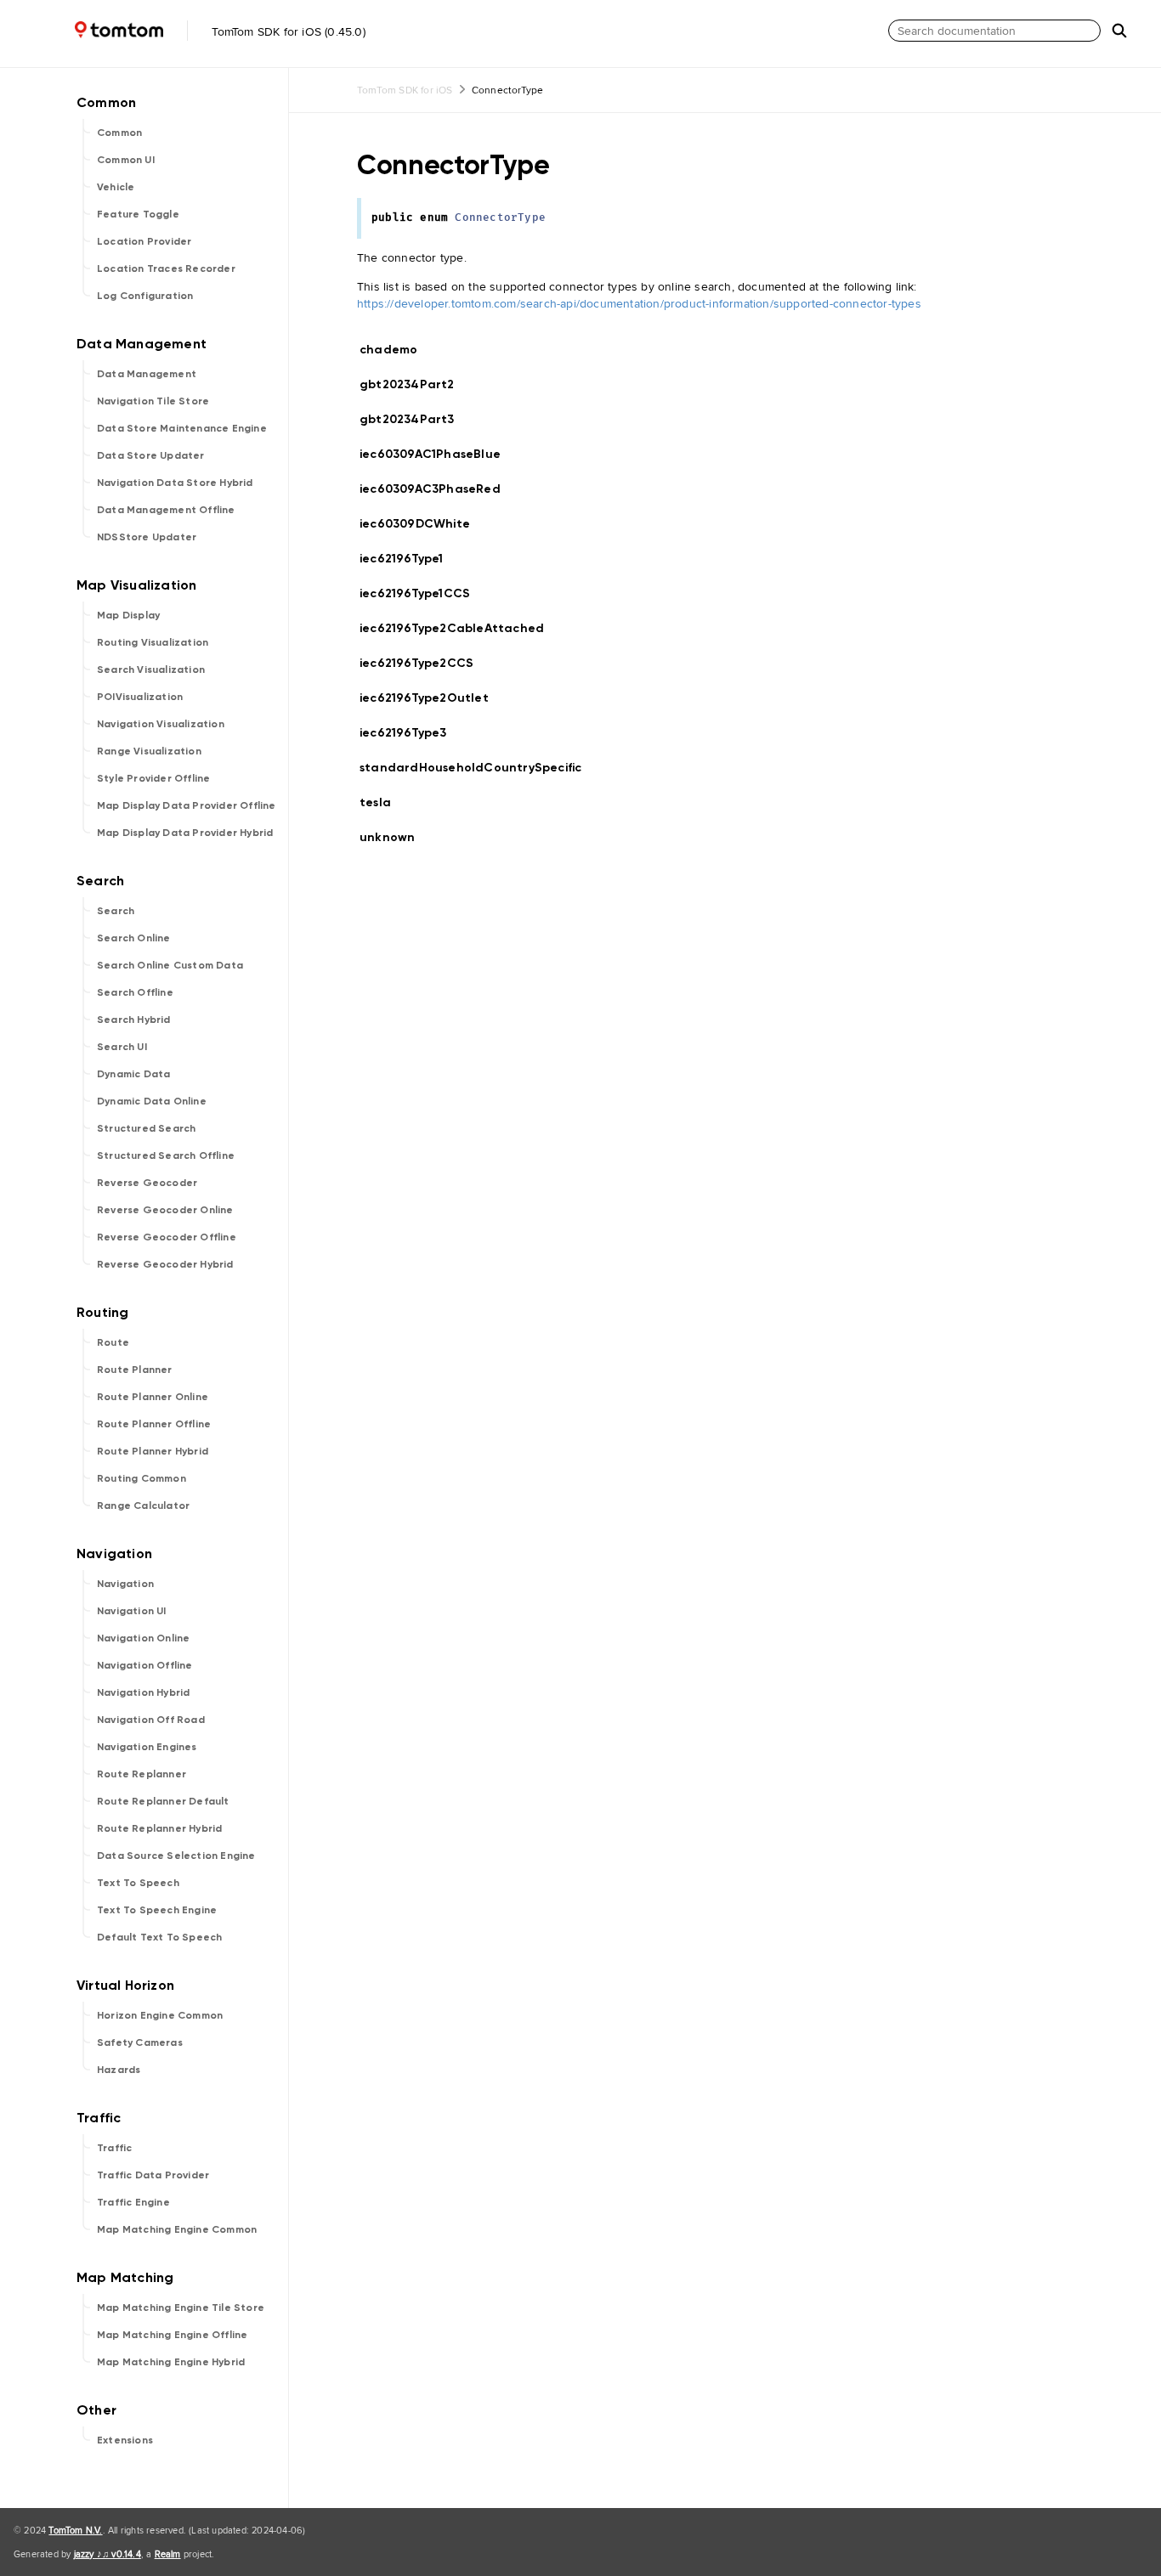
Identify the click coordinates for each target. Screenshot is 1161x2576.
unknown (394, 837)
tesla (382, 802)
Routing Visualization (153, 642)
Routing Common (142, 1478)
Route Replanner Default (163, 1801)
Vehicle (116, 187)
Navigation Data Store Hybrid (175, 483)
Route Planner (135, 1370)
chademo (396, 350)
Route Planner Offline (154, 1424)
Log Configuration (145, 296)
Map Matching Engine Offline (172, 2335)
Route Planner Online (153, 1397)
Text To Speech (138, 1883)
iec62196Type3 (411, 733)
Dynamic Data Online (152, 1101)
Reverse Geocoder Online (165, 1210)
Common (119, 133)
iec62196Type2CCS (424, 663)
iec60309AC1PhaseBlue (437, 454)
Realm (168, 2554)
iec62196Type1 (409, 559)
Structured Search (146, 1128)
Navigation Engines (147, 1747)
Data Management (147, 374)
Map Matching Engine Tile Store (181, 2308)
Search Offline (135, 992)
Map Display (128, 615)
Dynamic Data (133, 1074)
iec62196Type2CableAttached (459, 628)
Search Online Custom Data (170, 965)
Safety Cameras (140, 2042)
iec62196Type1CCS (422, 593)
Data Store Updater (151, 455)
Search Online (134, 938)
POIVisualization (140, 697)
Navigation (125, 1584)
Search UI (122, 1047)
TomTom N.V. (75, 2530)
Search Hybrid (134, 1020)
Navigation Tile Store (153, 401)
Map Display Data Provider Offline (187, 805)
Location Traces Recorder (166, 268)
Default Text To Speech (159, 1937)
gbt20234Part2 (414, 384)
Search (116, 911)
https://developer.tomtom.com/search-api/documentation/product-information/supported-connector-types (639, 303)
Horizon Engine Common (160, 2015)
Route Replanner (142, 1774)
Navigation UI (132, 1611)
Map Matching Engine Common (177, 2229)
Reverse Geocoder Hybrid (165, 1264)
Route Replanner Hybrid (159, 1828)
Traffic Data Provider (153, 2175)
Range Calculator (143, 1505)
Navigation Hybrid (143, 1692)
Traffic (114, 2148)
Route (113, 1342)
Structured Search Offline (166, 1155)
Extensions (125, 2440)
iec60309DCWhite (422, 524)
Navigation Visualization (161, 724)
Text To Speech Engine (157, 1910)
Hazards (119, 2070)
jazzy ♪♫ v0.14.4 (108, 2554)
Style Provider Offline (153, 778)
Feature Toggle (138, 214)
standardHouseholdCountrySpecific (478, 768)
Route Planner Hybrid (153, 1451)
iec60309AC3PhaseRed (437, 489)
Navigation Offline (145, 1665)
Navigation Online (143, 1638)
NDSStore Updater (147, 537)
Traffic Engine (133, 2202)
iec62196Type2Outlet (431, 698)
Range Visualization (149, 751)
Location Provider (144, 241)
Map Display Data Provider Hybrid (185, 833)
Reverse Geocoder (147, 1183)
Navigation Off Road (151, 1720)
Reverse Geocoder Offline (167, 1237)
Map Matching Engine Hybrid (171, 2362)
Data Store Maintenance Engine (182, 428)
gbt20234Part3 (414, 419)
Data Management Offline (166, 510)
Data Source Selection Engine (176, 1856)
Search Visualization (151, 669)
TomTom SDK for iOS (405, 90)
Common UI (126, 160)
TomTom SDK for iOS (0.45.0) (287, 31)
